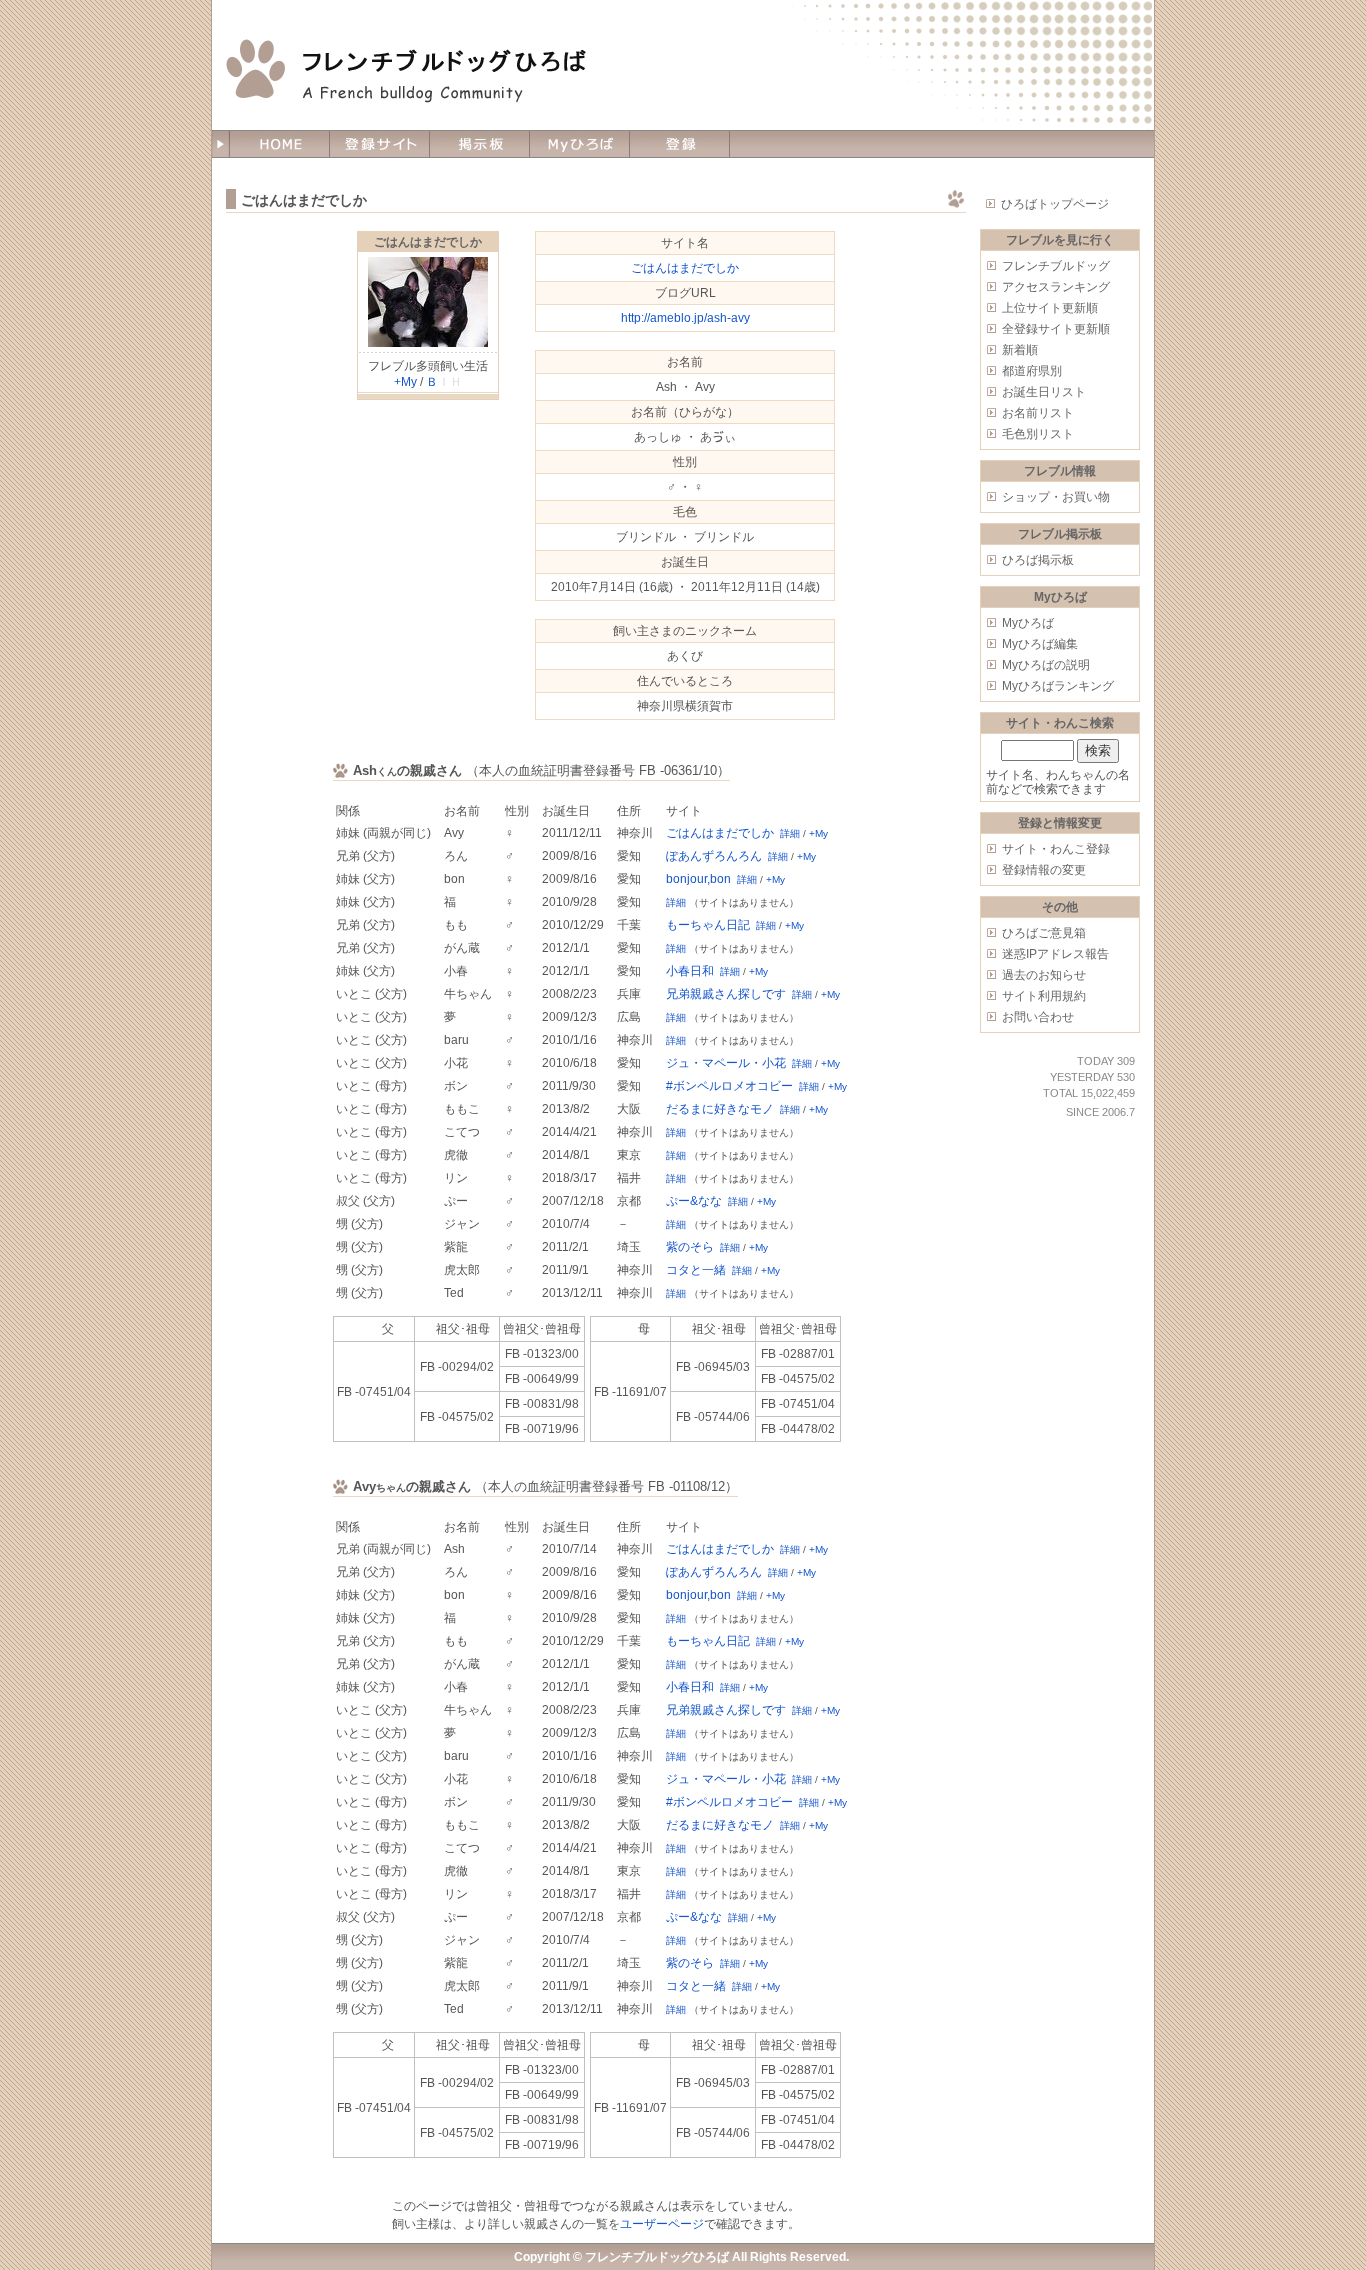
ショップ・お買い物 (1056, 497)
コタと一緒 (696, 1270)
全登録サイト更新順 (1056, 329)
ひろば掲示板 (1038, 560)
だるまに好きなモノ (720, 1109)
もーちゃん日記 (708, 925)
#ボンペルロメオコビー (729, 1086)
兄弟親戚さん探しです (726, 994)
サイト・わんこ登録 (1056, 849)
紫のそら (690, 1247)
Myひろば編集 (1040, 644)
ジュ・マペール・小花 (726, 1063)
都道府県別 (1032, 371)
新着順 (1020, 350)
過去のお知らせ (1044, 975)
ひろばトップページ (1055, 204)
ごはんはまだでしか (428, 242)
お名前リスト (1038, 413)
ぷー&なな (694, 1201)
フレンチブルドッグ (1056, 266)
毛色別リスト (1038, 434)
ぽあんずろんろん (714, 856)
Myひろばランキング (1058, 686)
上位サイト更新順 (1050, 308)
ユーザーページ (662, 2224)
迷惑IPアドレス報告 (1055, 954)
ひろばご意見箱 (1044, 933)
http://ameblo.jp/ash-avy (685, 318)
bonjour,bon (698, 879)
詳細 (790, 833)
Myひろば (1028, 623)
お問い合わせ (1038, 1017)
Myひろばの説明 (1046, 665)
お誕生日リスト (1044, 392)
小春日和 (690, 971)
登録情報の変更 (1044, 870)
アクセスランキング (1056, 287)
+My (405, 382)
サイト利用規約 (1044, 996)
